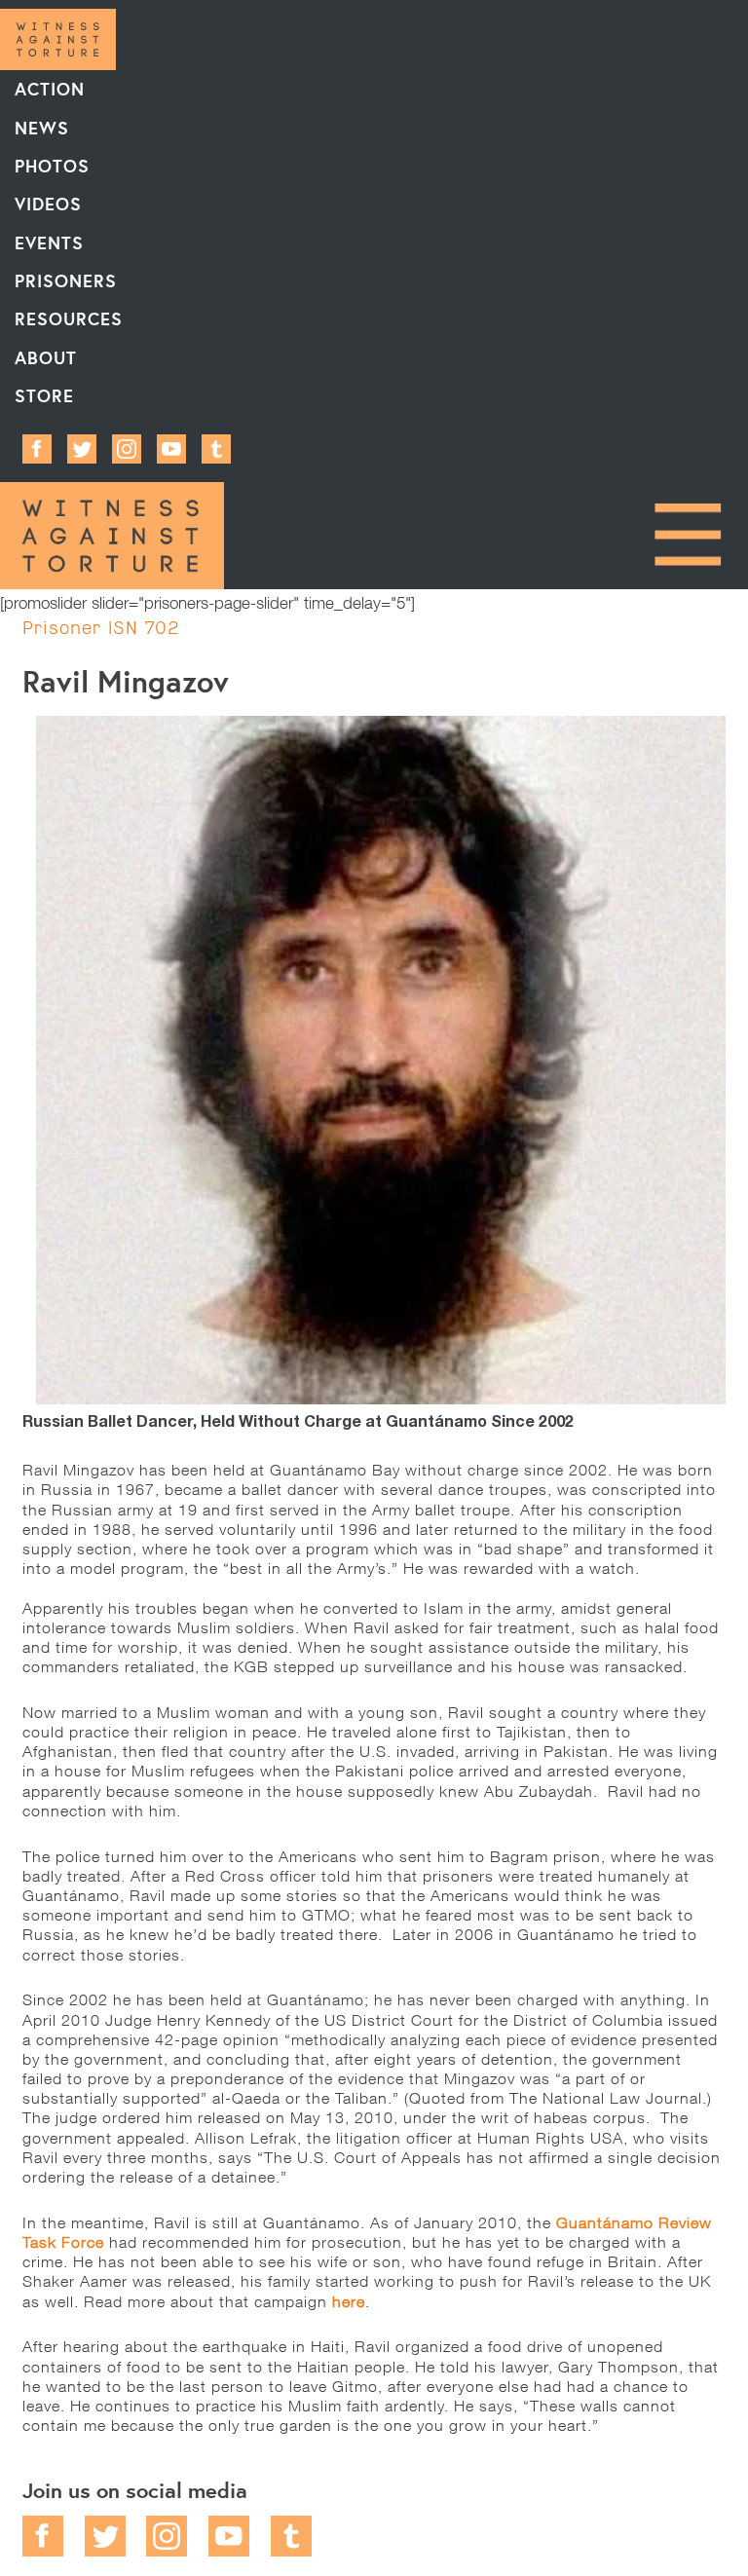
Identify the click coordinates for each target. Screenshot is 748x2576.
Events (49, 243)
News (42, 128)
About (46, 357)
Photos (52, 166)
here (349, 2301)
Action (50, 89)
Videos (48, 204)
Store (44, 395)
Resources (69, 318)
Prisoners (66, 280)
